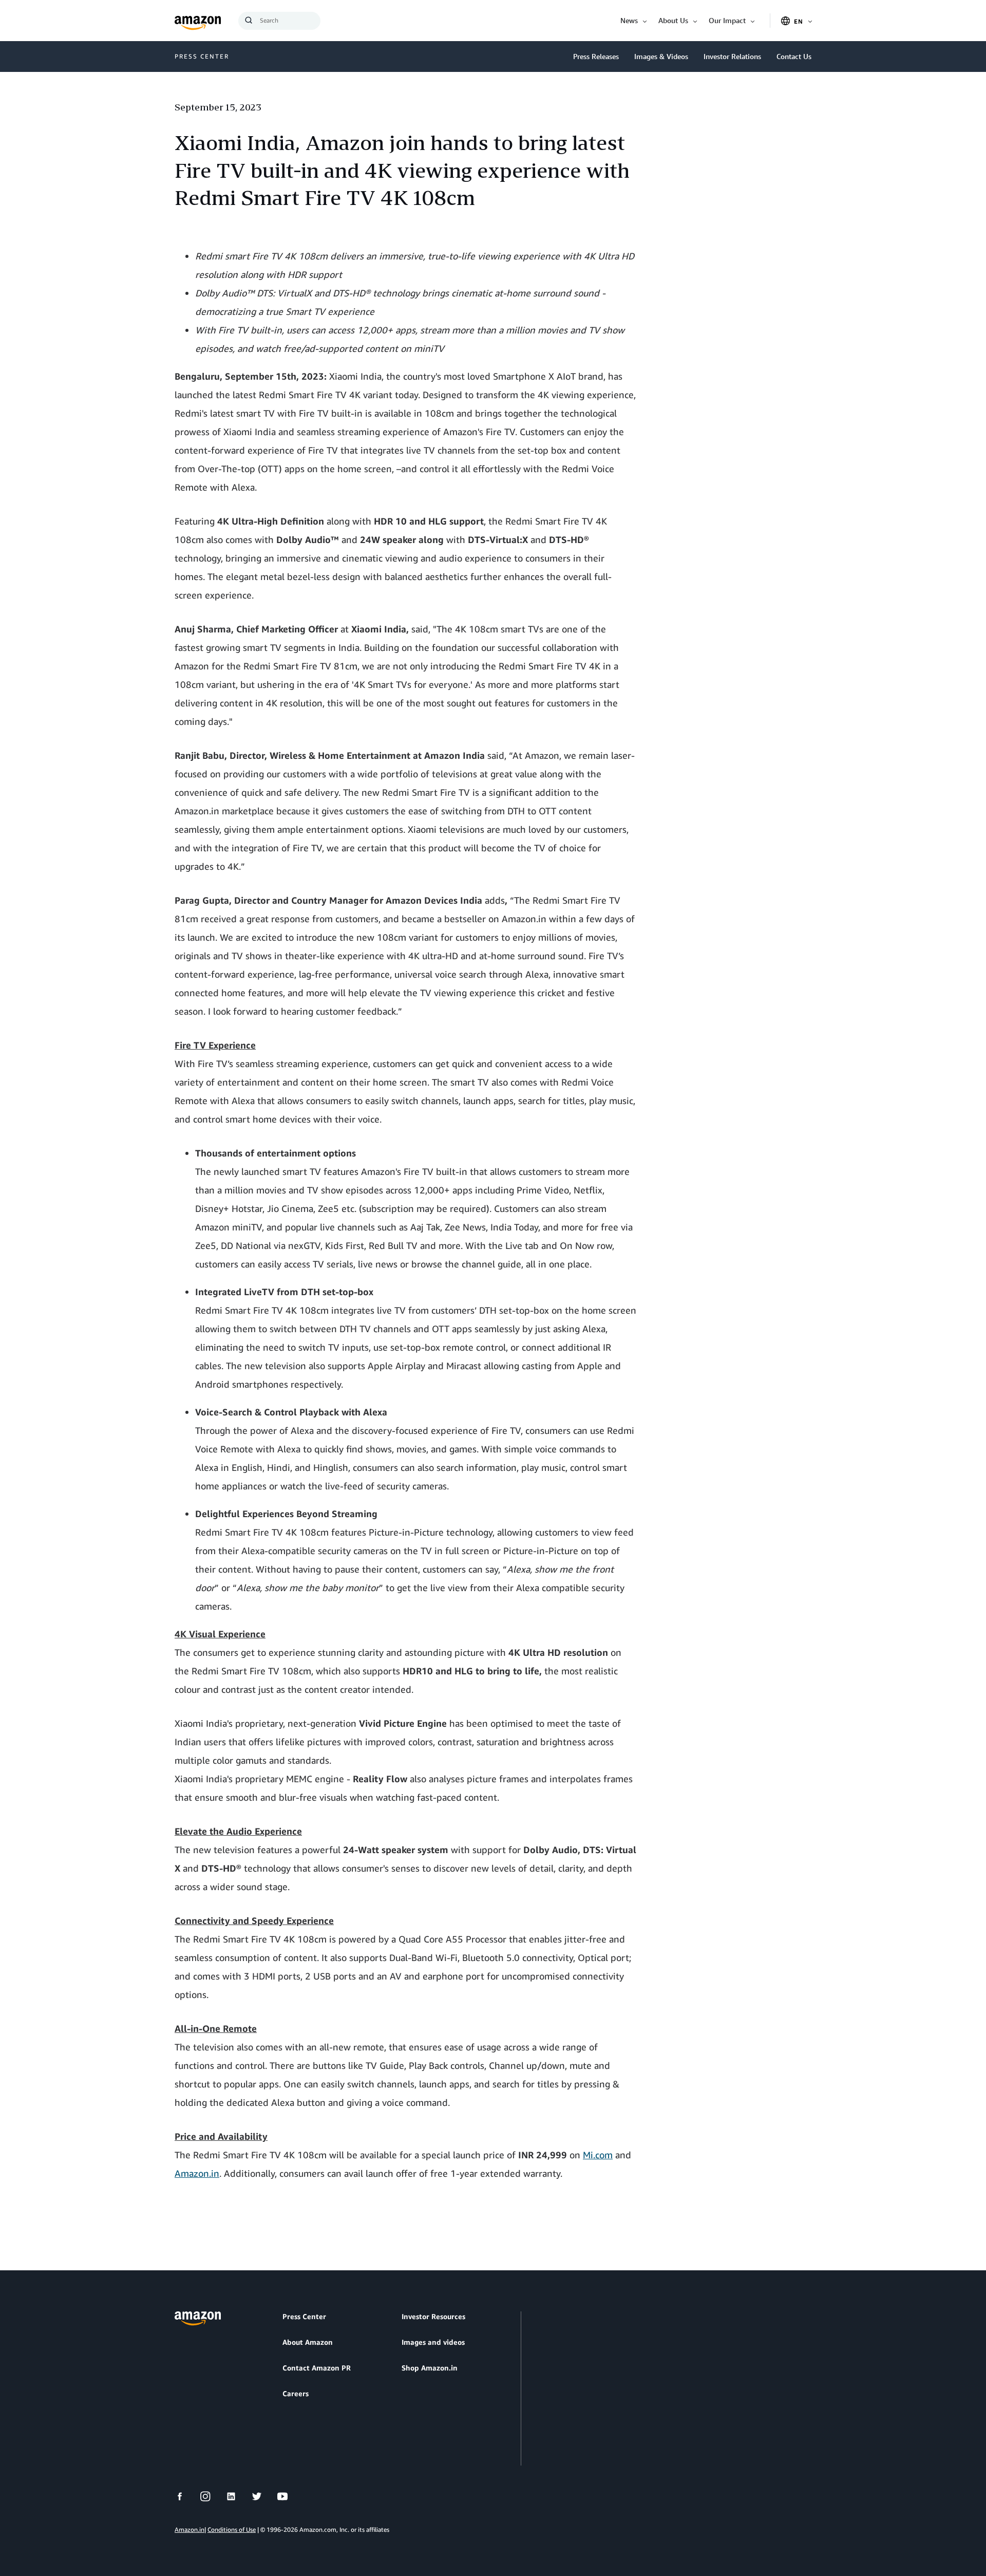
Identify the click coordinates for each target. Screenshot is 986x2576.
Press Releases (596, 56)
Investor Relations (732, 56)
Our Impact (727, 20)
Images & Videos (661, 56)
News (629, 20)
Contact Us (794, 56)
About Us (673, 20)
